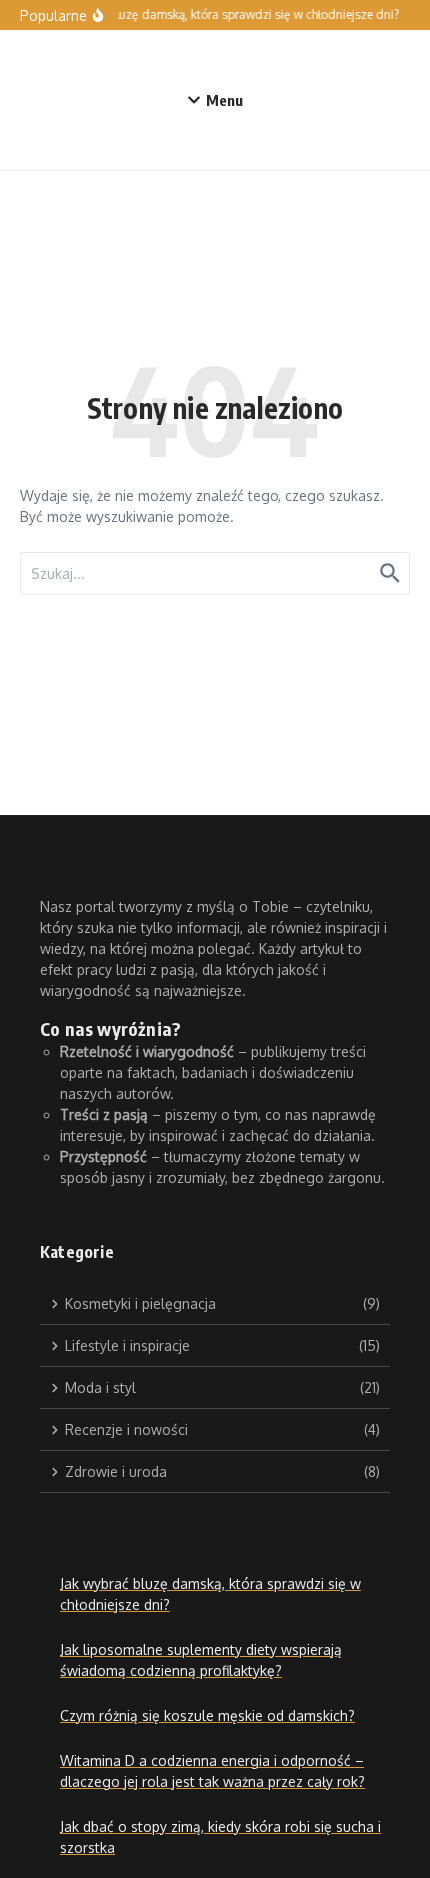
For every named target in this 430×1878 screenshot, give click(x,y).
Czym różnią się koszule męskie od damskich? (207, 1715)
